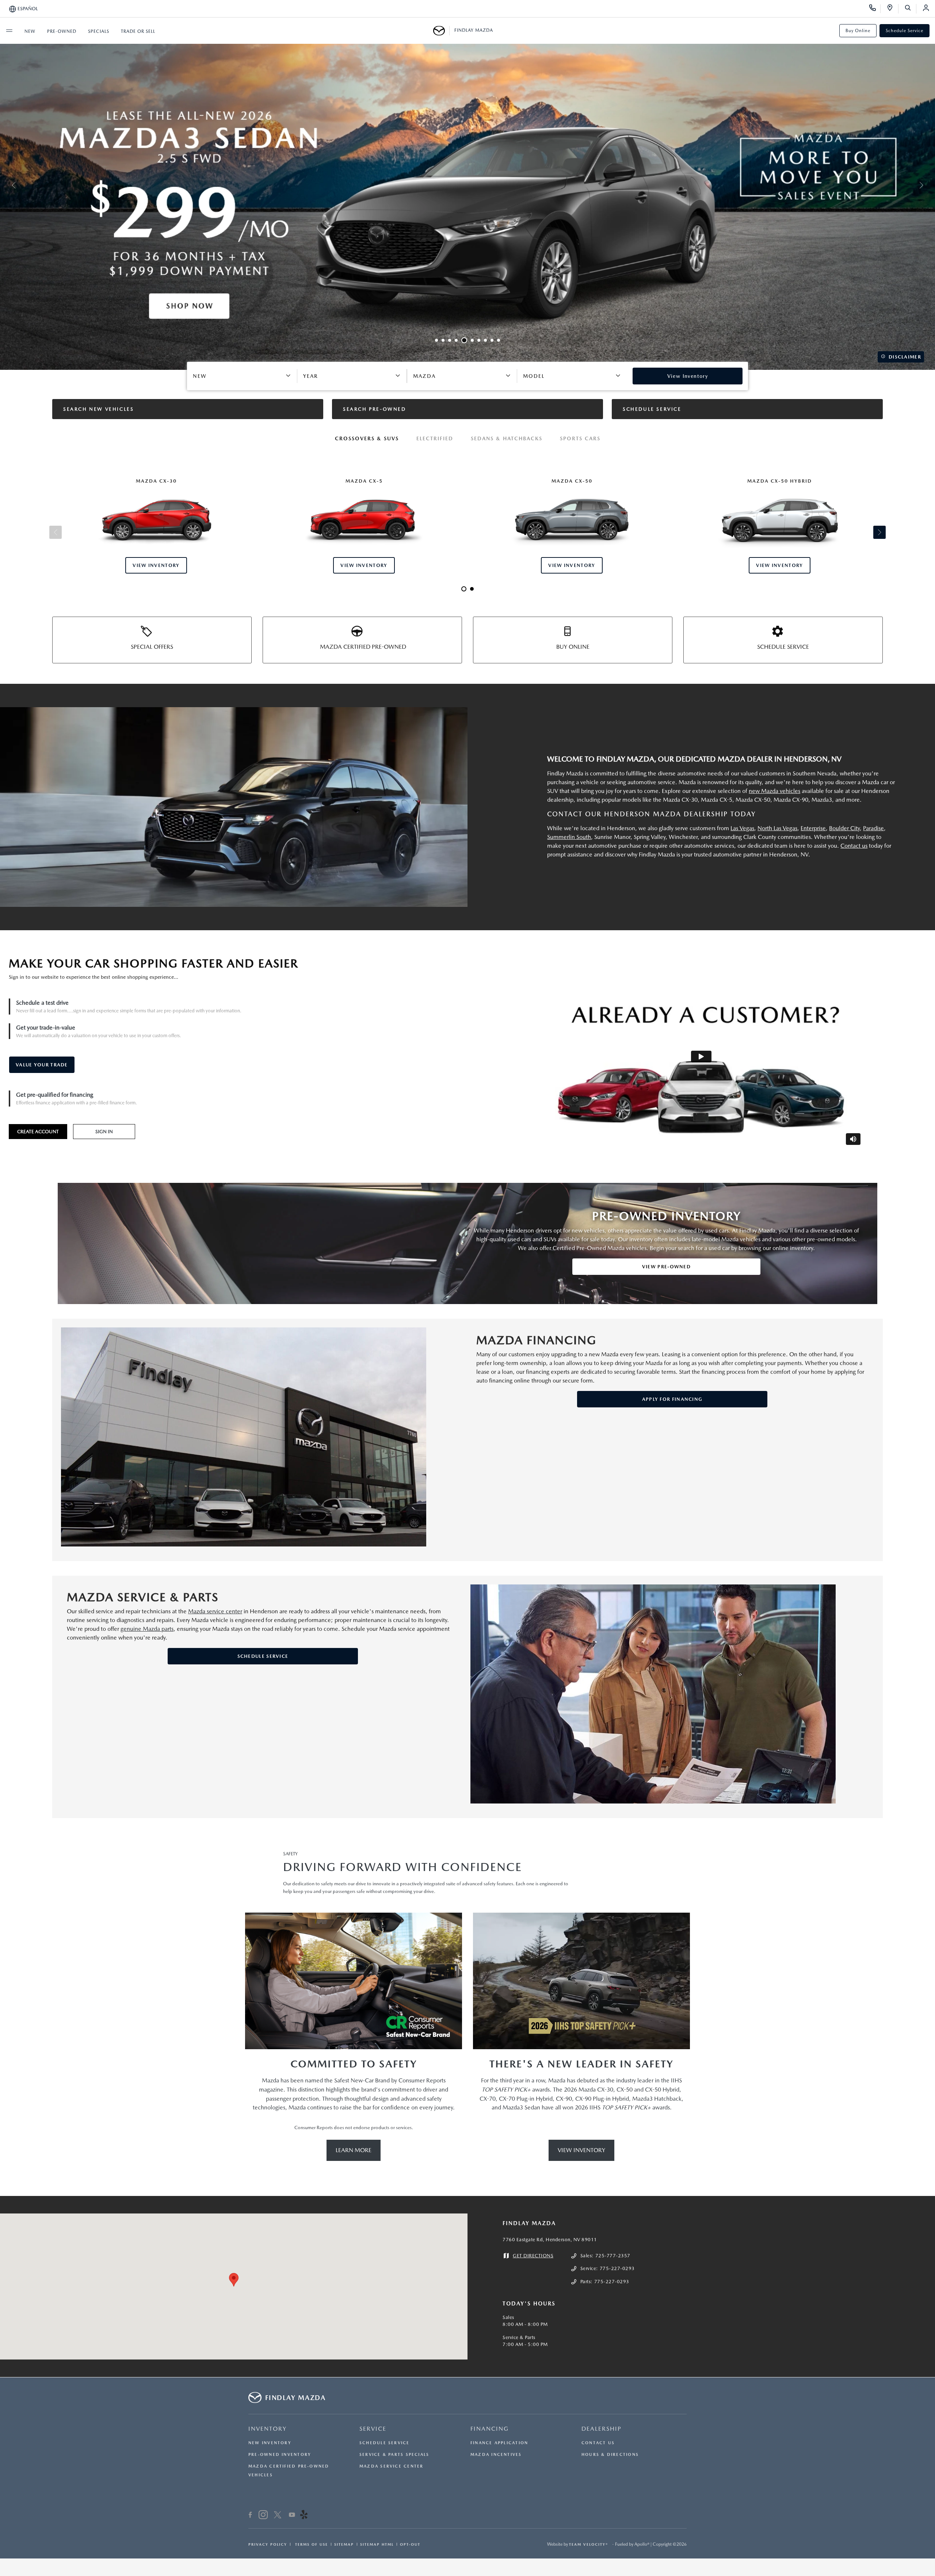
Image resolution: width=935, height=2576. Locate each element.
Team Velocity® (589, 2544)
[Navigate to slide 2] (443, 340)
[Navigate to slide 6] (471, 340)
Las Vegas (742, 828)
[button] (234, 2280)
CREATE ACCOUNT (38, 1132)
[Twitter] (278, 2516)
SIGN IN (104, 1132)
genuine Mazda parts (147, 1629)
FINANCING (490, 2429)
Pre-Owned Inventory (280, 2455)
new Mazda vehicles (774, 791)
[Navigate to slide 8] (485, 340)
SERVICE (373, 2429)
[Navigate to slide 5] (463, 340)
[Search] (910, 9)
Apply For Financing (672, 1399)
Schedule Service (905, 31)
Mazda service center (215, 1611)
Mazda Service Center (391, 2466)
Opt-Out (410, 2544)
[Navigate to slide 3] (450, 340)
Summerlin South (569, 837)
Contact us (854, 846)
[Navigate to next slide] (930, 185)
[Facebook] (250, 2516)
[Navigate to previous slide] (5, 185)
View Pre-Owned (666, 1267)
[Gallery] (467, 185)
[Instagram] (263, 2516)
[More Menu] (9, 31)
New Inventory (270, 2443)
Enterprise (813, 828)
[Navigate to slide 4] (456, 340)
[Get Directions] (892, 9)
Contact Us (598, 2443)
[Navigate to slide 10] (499, 340)
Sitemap (344, 2544)
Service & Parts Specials (394, 2455)
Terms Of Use (311, 2544)
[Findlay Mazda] (441, 31)
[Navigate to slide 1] (436, 340)
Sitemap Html (377, 2544)
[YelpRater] (304, 2516)
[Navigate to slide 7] (479, 340)
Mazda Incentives (496, 2455)
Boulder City (844, 828)
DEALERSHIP (602, 2429)
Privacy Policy (268, 2544)
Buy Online (858, 31)
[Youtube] (292, 2516)
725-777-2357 (613, 2256)
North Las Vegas (777, 828)
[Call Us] (875, 9)
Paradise (873, 828)
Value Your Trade (42, 1065)
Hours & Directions (610, 2455)
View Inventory (581, 2150)
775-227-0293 (617, 2268)
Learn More (354, 2150)
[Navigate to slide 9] (492, 340)
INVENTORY (268, 2429)
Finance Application (499, 2443)
